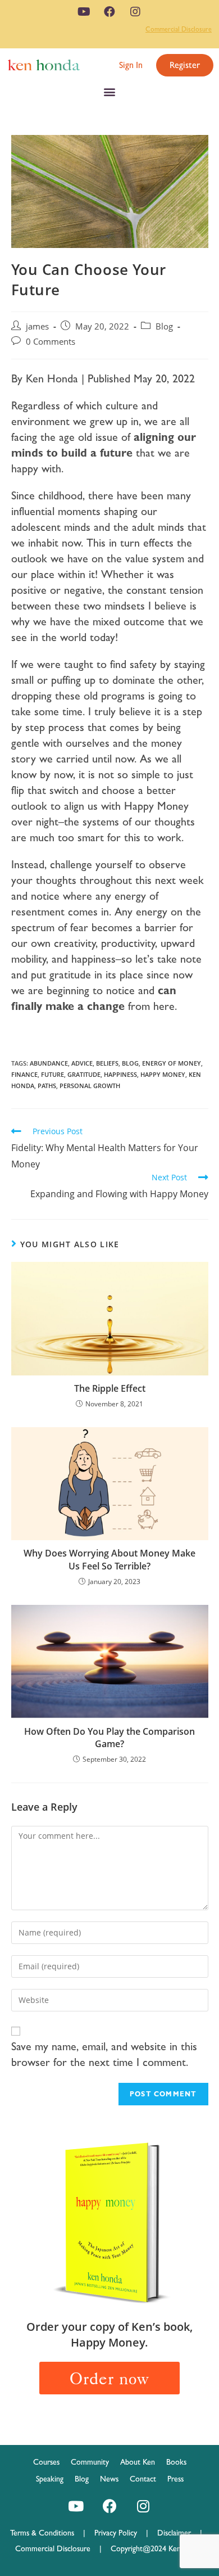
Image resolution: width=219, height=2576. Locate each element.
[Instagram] (135, 12)
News (109, 2479)
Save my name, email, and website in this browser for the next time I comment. (104, 2054)
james (37, 326)
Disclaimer (174, 2533)
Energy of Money (172, 1063)
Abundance (49, 1063)
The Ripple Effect (110, 1388)
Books (176, 2462)
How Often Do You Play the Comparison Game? (109, 1738)
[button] (131, 65)
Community (90, 2462)
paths (47, 1086)
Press (175, 2479)
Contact (143, 2479)
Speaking (50, 2479)
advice (82, 1063)
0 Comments (51, 342)
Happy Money (163, 1074)
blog (130, 1063)
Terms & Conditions (47, 2533)
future (53, 1074)
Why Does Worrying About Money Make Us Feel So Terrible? (109, 1559)
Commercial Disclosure (179, 29)
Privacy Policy (120, 2533)
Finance (24, 1074)
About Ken (138, 2462)
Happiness (120, 1074)
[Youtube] (84, 12)
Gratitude (84, 1074)
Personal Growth (90, 1086)
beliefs (107, 1063)
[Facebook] (109, 12)
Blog (164, 326)
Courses (46, 2462)
